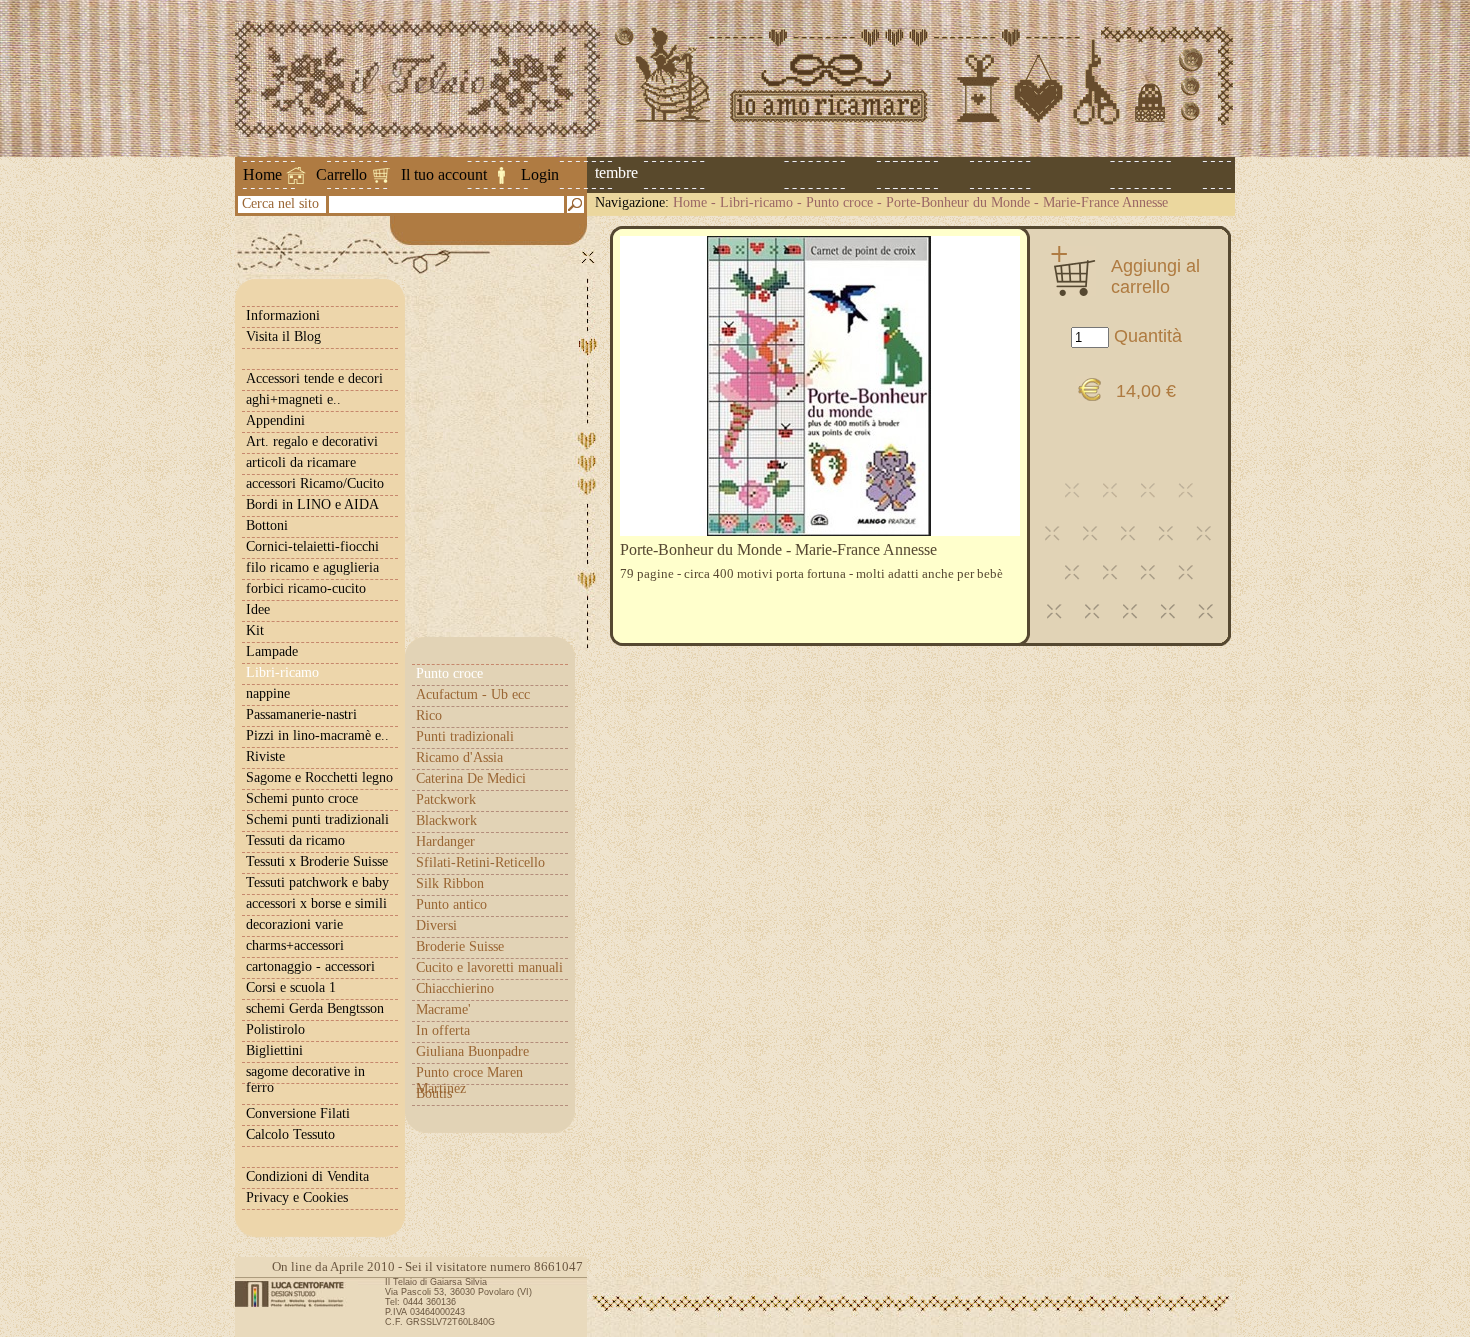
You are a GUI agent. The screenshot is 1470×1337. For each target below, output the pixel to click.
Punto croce (839, 202)
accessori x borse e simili (316, 903)
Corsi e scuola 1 (291, 987)
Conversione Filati (298, 1113)
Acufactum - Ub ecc (473, 694)
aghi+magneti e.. (293, 399)
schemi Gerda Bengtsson (315, 1008)
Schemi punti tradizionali (317, 819)
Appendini (275, 420)
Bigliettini (274, 1050)
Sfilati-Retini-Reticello (480, 862)
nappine (268, 693)
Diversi (436, 925)
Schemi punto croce (302, 798)
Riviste (265, 756)
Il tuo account (444, 174)
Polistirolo (275, 1029)
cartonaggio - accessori (310, 966)
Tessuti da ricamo (295, 840)
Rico (429, 715)
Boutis (434, 1093)
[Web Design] (296, 1294)
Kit (255, 630)
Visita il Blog (283, 336)
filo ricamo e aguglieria (312, 567)
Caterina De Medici (471, 778)
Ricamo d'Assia (459, 757)
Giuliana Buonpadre (472, 1051)
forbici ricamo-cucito (306, 588)
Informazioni (283, 315)
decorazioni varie (294, 924)
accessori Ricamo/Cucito (315, 483)
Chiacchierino (455, 988)
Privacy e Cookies (297, 1197)
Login (540, 174)
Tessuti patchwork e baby (317, 882)
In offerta (443, 1030)
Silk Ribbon (450, 883)
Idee (258, 609)
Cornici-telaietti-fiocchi (312, 546)
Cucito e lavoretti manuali (489, 967)
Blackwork (446, 820)
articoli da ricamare (301, 462)
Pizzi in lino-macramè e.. (317, 735)
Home (262, 174)
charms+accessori (295, 945)
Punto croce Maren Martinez (469, 1080)
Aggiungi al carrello (1155, 276)
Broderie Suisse (460, 946)
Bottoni (267, 525)
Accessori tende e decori (314, 378)
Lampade (272, 651)
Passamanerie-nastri (301, 714)
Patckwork (446, 799)
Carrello (341, 174)
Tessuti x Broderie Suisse (317, 861)
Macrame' (443, 1009)
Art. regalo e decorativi (312, 441)
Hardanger (445, 841)
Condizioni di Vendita (307, 1176)
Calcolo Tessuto (290, 1134)
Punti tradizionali (465, 736)
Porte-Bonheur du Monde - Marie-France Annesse (1027, 202)
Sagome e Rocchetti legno (319, 777)
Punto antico (451, 904)
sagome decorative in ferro (305, 1079)
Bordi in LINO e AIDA (312, 504)
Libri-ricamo (756, 202)
